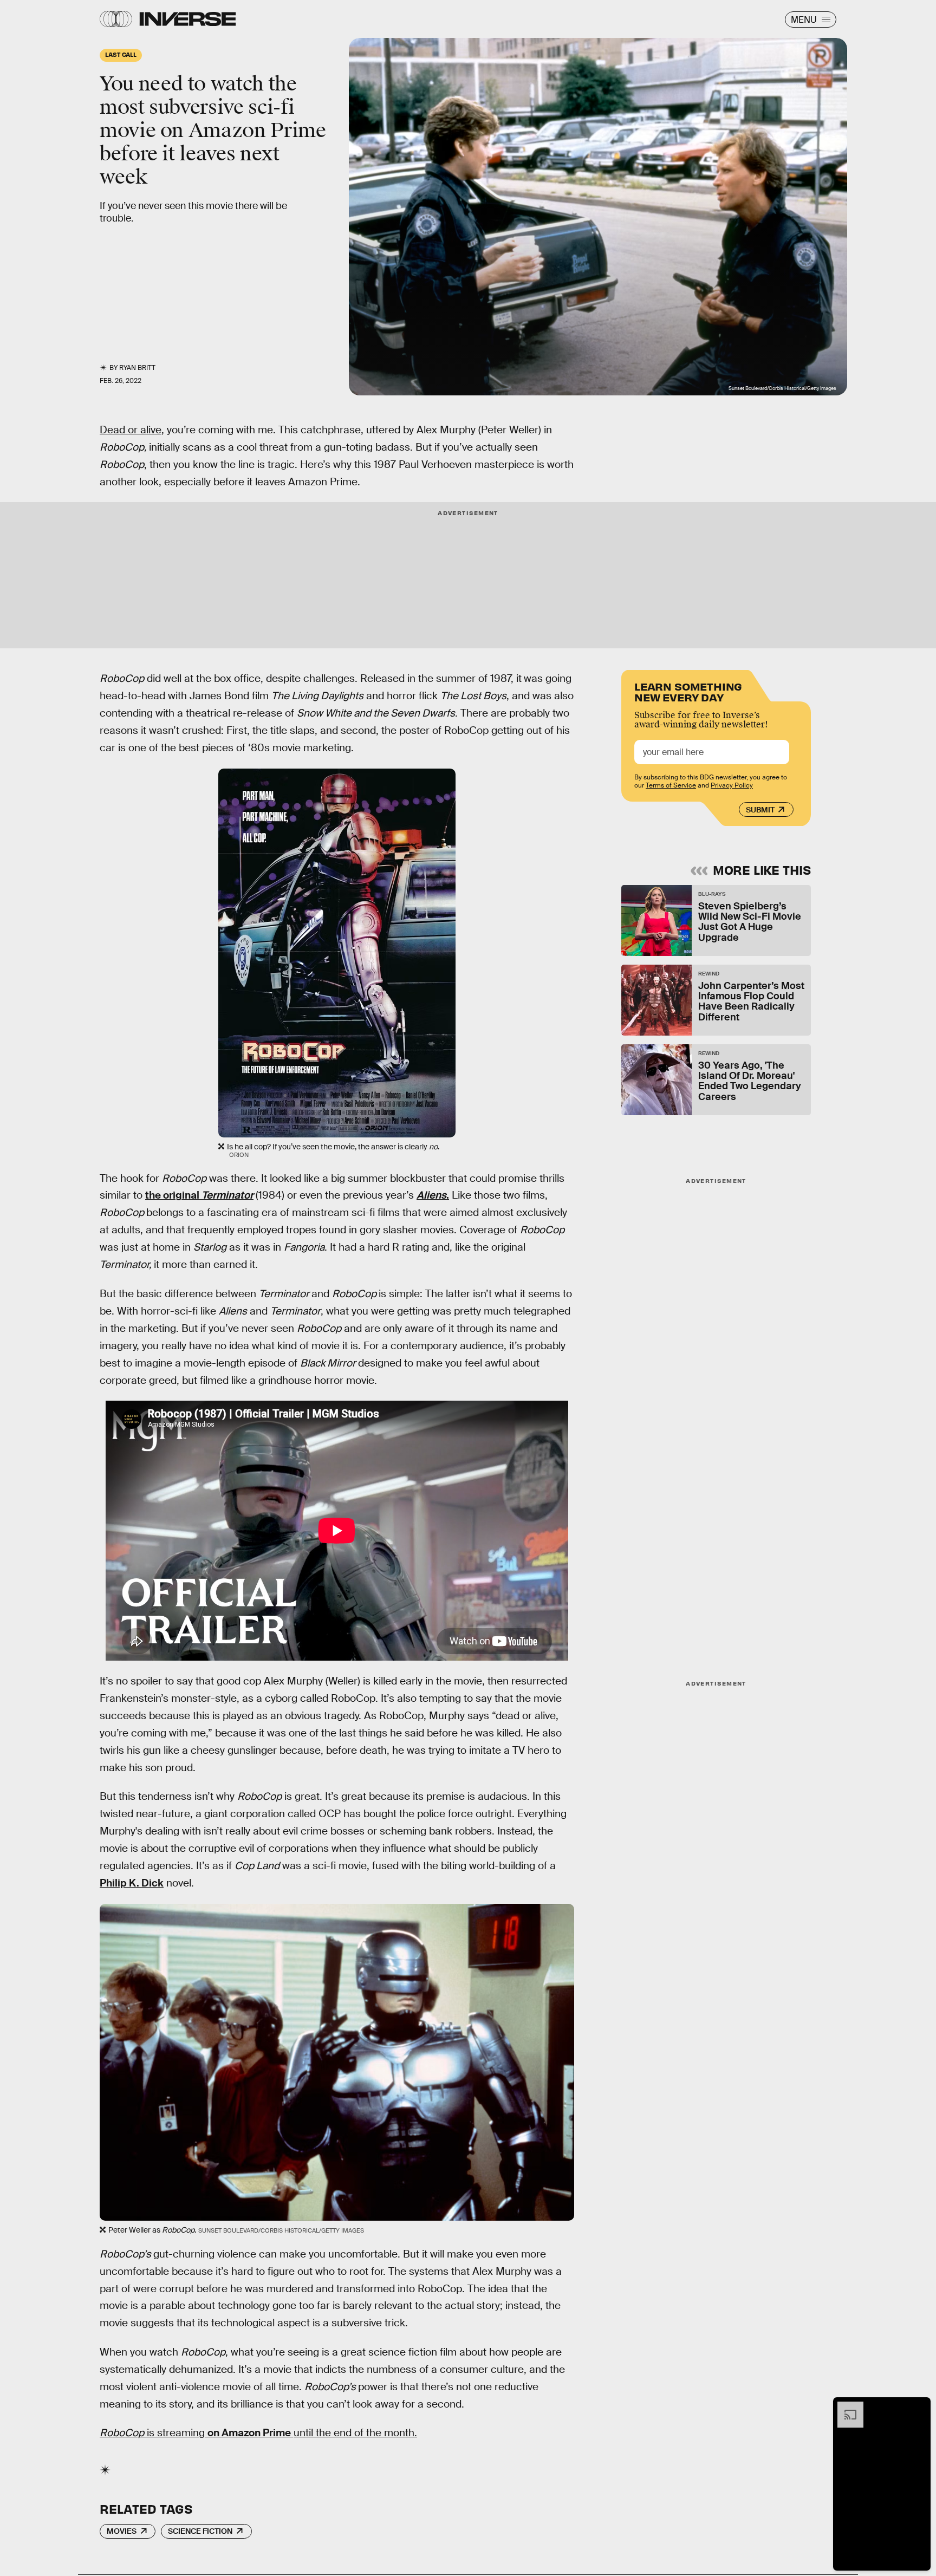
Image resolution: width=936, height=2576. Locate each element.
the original (173, 1195)
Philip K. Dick (132, 1883)
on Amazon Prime (250, 2433)
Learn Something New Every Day (688, 691)
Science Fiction (200, 2531)
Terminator (227, 1195)
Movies (122, 2531)
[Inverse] (188, 19)
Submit (760, 810)
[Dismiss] (919, 2407)
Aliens (431, 1195)
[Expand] (845, 2407)
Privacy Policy (732, 785)
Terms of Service (671, 785)
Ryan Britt (137, 368)
